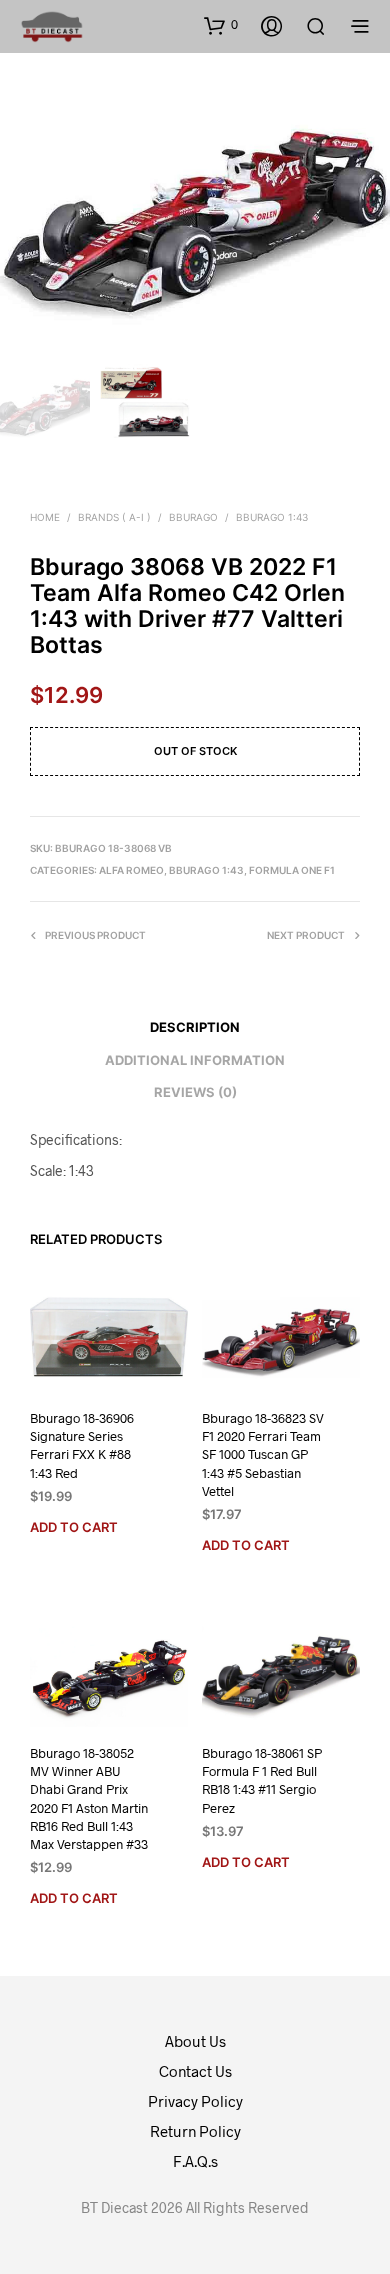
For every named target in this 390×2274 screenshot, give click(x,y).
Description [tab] (195, 1027)
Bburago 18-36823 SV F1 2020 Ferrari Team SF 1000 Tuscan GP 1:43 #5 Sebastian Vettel (263, 1454)
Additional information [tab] (195, 1060)
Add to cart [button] (74, 1526)
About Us (195, 2041)
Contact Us (195, 2071)
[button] (221, 25)
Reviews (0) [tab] (195, 1092)
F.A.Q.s (195, 2161)
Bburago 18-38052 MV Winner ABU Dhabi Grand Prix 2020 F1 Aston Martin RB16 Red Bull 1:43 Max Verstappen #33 (89, 1798)
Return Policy (195, 2131)
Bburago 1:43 (272, 517)
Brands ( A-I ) (114, 517)
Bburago (193, 517)
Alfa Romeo (131, 870)
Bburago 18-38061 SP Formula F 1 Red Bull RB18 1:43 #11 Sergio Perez (262, 1780)
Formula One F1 (292, 870)
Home (45, 517)
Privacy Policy (195, 2101)
